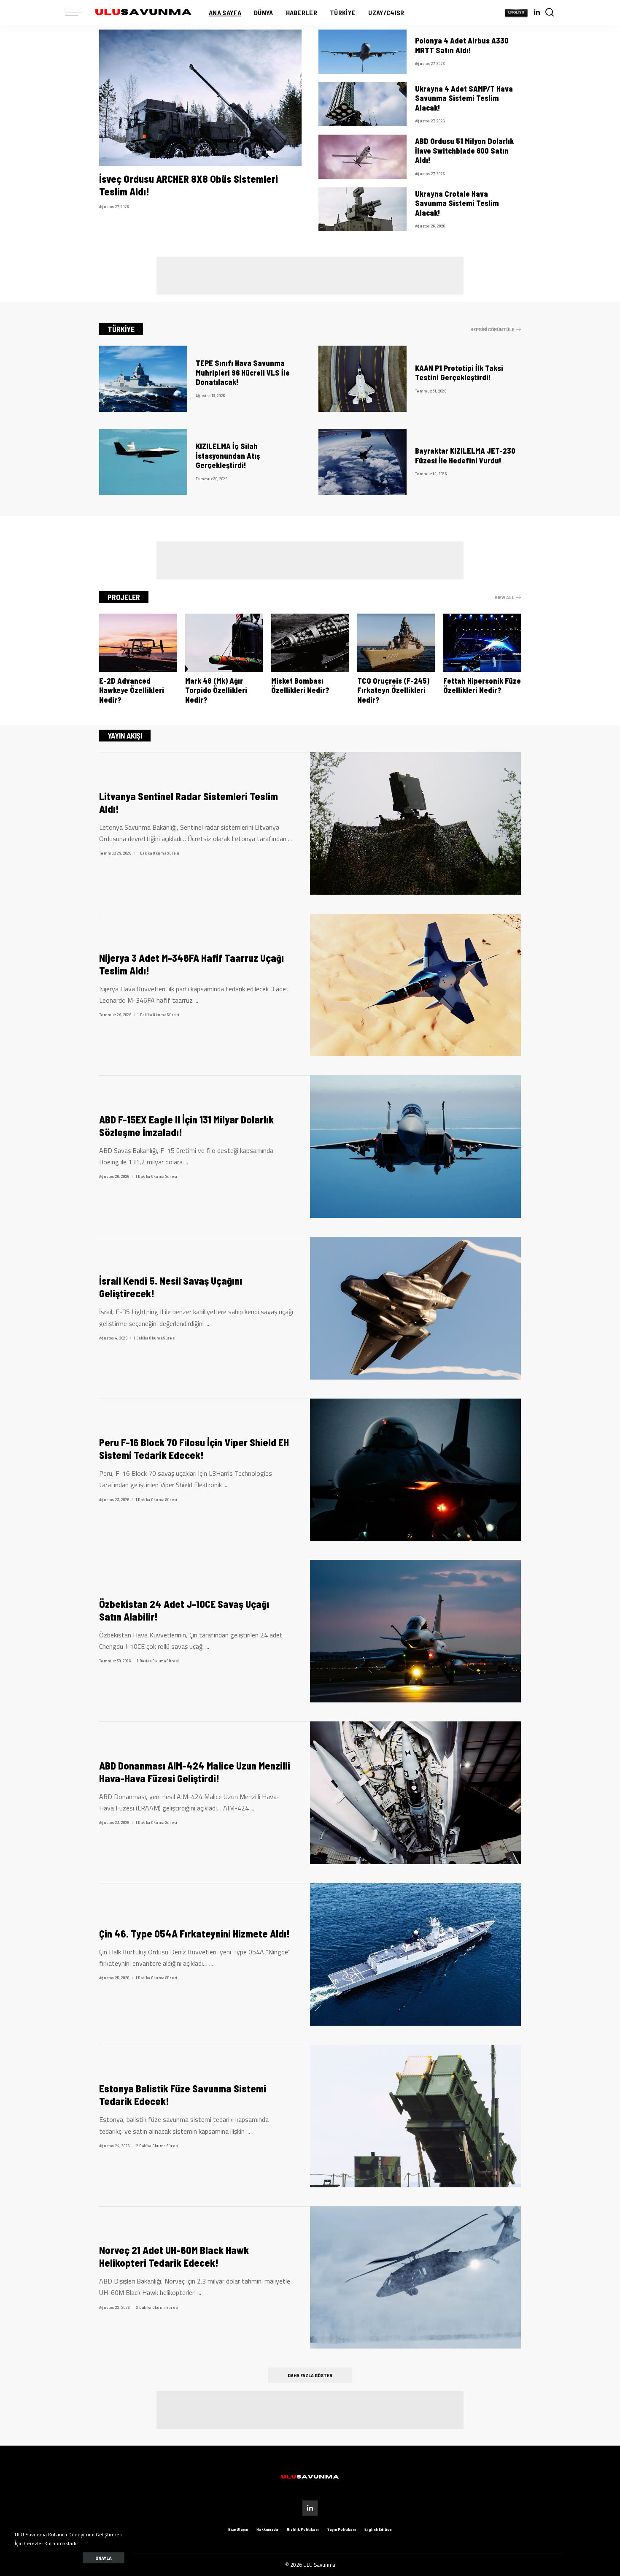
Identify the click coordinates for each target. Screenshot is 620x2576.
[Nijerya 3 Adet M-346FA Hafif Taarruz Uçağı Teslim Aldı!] (415, 985)
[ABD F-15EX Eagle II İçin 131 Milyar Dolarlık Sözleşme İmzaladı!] (415, 1147)
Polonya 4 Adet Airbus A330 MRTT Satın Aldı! (462, 45)
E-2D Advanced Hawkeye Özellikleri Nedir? (132, 690)
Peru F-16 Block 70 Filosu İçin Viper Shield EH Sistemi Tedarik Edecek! (194, 1449)
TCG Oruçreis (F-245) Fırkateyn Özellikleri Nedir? (393, 690)
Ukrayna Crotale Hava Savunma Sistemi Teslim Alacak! (457, 203)
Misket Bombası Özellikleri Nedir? (300, 686)
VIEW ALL (504, 597)
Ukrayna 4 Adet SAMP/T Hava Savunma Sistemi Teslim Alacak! (464, 98)
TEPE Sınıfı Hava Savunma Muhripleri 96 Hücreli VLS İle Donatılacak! (243, 372)
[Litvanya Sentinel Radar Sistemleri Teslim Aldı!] (415, 823)
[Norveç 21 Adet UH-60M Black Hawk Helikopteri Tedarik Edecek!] (415, 2278)
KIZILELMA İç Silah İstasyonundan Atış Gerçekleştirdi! (228, 456)
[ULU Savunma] (143, 13)
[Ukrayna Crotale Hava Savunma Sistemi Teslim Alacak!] (363, 210)
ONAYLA (104, 2558)
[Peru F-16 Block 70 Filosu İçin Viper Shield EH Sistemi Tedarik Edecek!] (415, 1470)
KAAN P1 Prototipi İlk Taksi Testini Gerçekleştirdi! (459, 373)
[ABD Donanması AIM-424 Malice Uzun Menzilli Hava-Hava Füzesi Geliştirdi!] (415, 1793)
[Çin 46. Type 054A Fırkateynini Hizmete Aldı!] (415, 1954)
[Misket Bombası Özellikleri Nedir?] (310, 643)
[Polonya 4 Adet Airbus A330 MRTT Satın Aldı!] (363, 52)
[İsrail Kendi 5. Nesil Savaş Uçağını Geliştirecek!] (415, 1308)
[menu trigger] (78, 13)
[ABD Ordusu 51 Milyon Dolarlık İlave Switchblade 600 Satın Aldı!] (363, 157)
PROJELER (124, 597)
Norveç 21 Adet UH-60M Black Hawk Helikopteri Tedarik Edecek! (174, 2256)
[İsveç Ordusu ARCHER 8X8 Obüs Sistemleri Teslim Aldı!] (200, 98)
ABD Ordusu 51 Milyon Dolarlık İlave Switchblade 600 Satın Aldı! (464, 150)
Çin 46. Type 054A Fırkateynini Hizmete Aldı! (194, 1933)
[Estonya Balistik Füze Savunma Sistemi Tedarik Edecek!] (415, 2116)
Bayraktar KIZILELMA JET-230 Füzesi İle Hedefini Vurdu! (465, 456)
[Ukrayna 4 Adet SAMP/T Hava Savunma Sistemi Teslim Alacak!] (363, 104)
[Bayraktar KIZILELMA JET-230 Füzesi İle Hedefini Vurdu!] (363, 462)
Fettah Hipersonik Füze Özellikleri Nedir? (482, 686)
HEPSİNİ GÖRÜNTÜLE (492, 329)
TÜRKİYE (121, 329)
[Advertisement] (310, 276)
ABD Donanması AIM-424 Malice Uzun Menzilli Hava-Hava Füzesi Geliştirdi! (195, 1772)
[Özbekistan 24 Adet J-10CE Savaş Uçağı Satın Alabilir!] (415, 1631)
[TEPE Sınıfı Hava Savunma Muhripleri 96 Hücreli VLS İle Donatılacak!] (143, 379)
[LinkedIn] (537, 13)
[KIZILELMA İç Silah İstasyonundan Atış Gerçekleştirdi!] (143, 462)
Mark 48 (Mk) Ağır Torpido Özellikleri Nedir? (216, 690)
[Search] (550, 13)
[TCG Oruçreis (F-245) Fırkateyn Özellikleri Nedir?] (396, 643)
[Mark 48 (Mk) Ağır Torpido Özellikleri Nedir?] (224, 643)
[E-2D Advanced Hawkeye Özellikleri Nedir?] (138, 643)
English (516, 12)
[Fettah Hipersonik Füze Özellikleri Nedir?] (482, 643)
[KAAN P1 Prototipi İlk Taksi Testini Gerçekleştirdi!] (363, 379)
